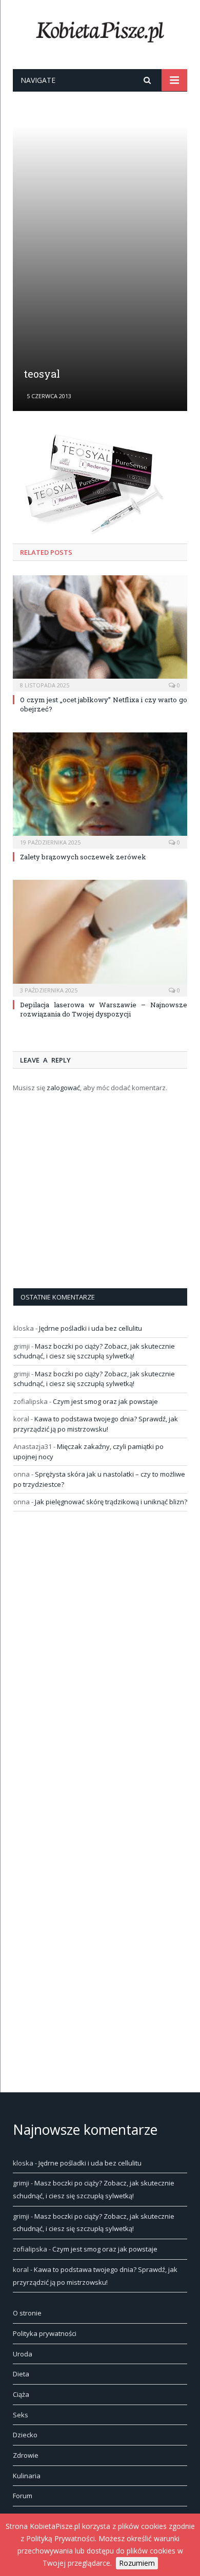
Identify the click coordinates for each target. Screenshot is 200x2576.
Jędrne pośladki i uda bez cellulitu (91, 1328)
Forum (23, 2496)
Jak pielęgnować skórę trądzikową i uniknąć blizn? (111, 1502)
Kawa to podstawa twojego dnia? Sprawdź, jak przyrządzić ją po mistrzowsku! (96, 1424)
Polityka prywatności (45, 2333)
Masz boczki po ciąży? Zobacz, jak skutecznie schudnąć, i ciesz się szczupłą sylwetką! (94, 1351)
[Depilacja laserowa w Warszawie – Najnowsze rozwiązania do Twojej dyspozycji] (100, 937)
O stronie (27, 2313)
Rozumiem (137, 2563)
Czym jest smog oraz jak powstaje (105, 1401)
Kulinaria (27, 2476)
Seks (21, 2415)
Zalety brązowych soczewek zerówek (83, 857)
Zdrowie (26, 2455)
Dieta (21, 2374)
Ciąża (21, 2394)
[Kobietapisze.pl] (100, 30)
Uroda (23, 2354)
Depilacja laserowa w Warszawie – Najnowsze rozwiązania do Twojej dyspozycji (104, 1009)
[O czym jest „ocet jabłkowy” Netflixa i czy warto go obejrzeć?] (100, 632)
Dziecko (25, 2435)
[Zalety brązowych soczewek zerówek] (100, 789)
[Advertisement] (100, 248)
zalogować (63, 1088)
